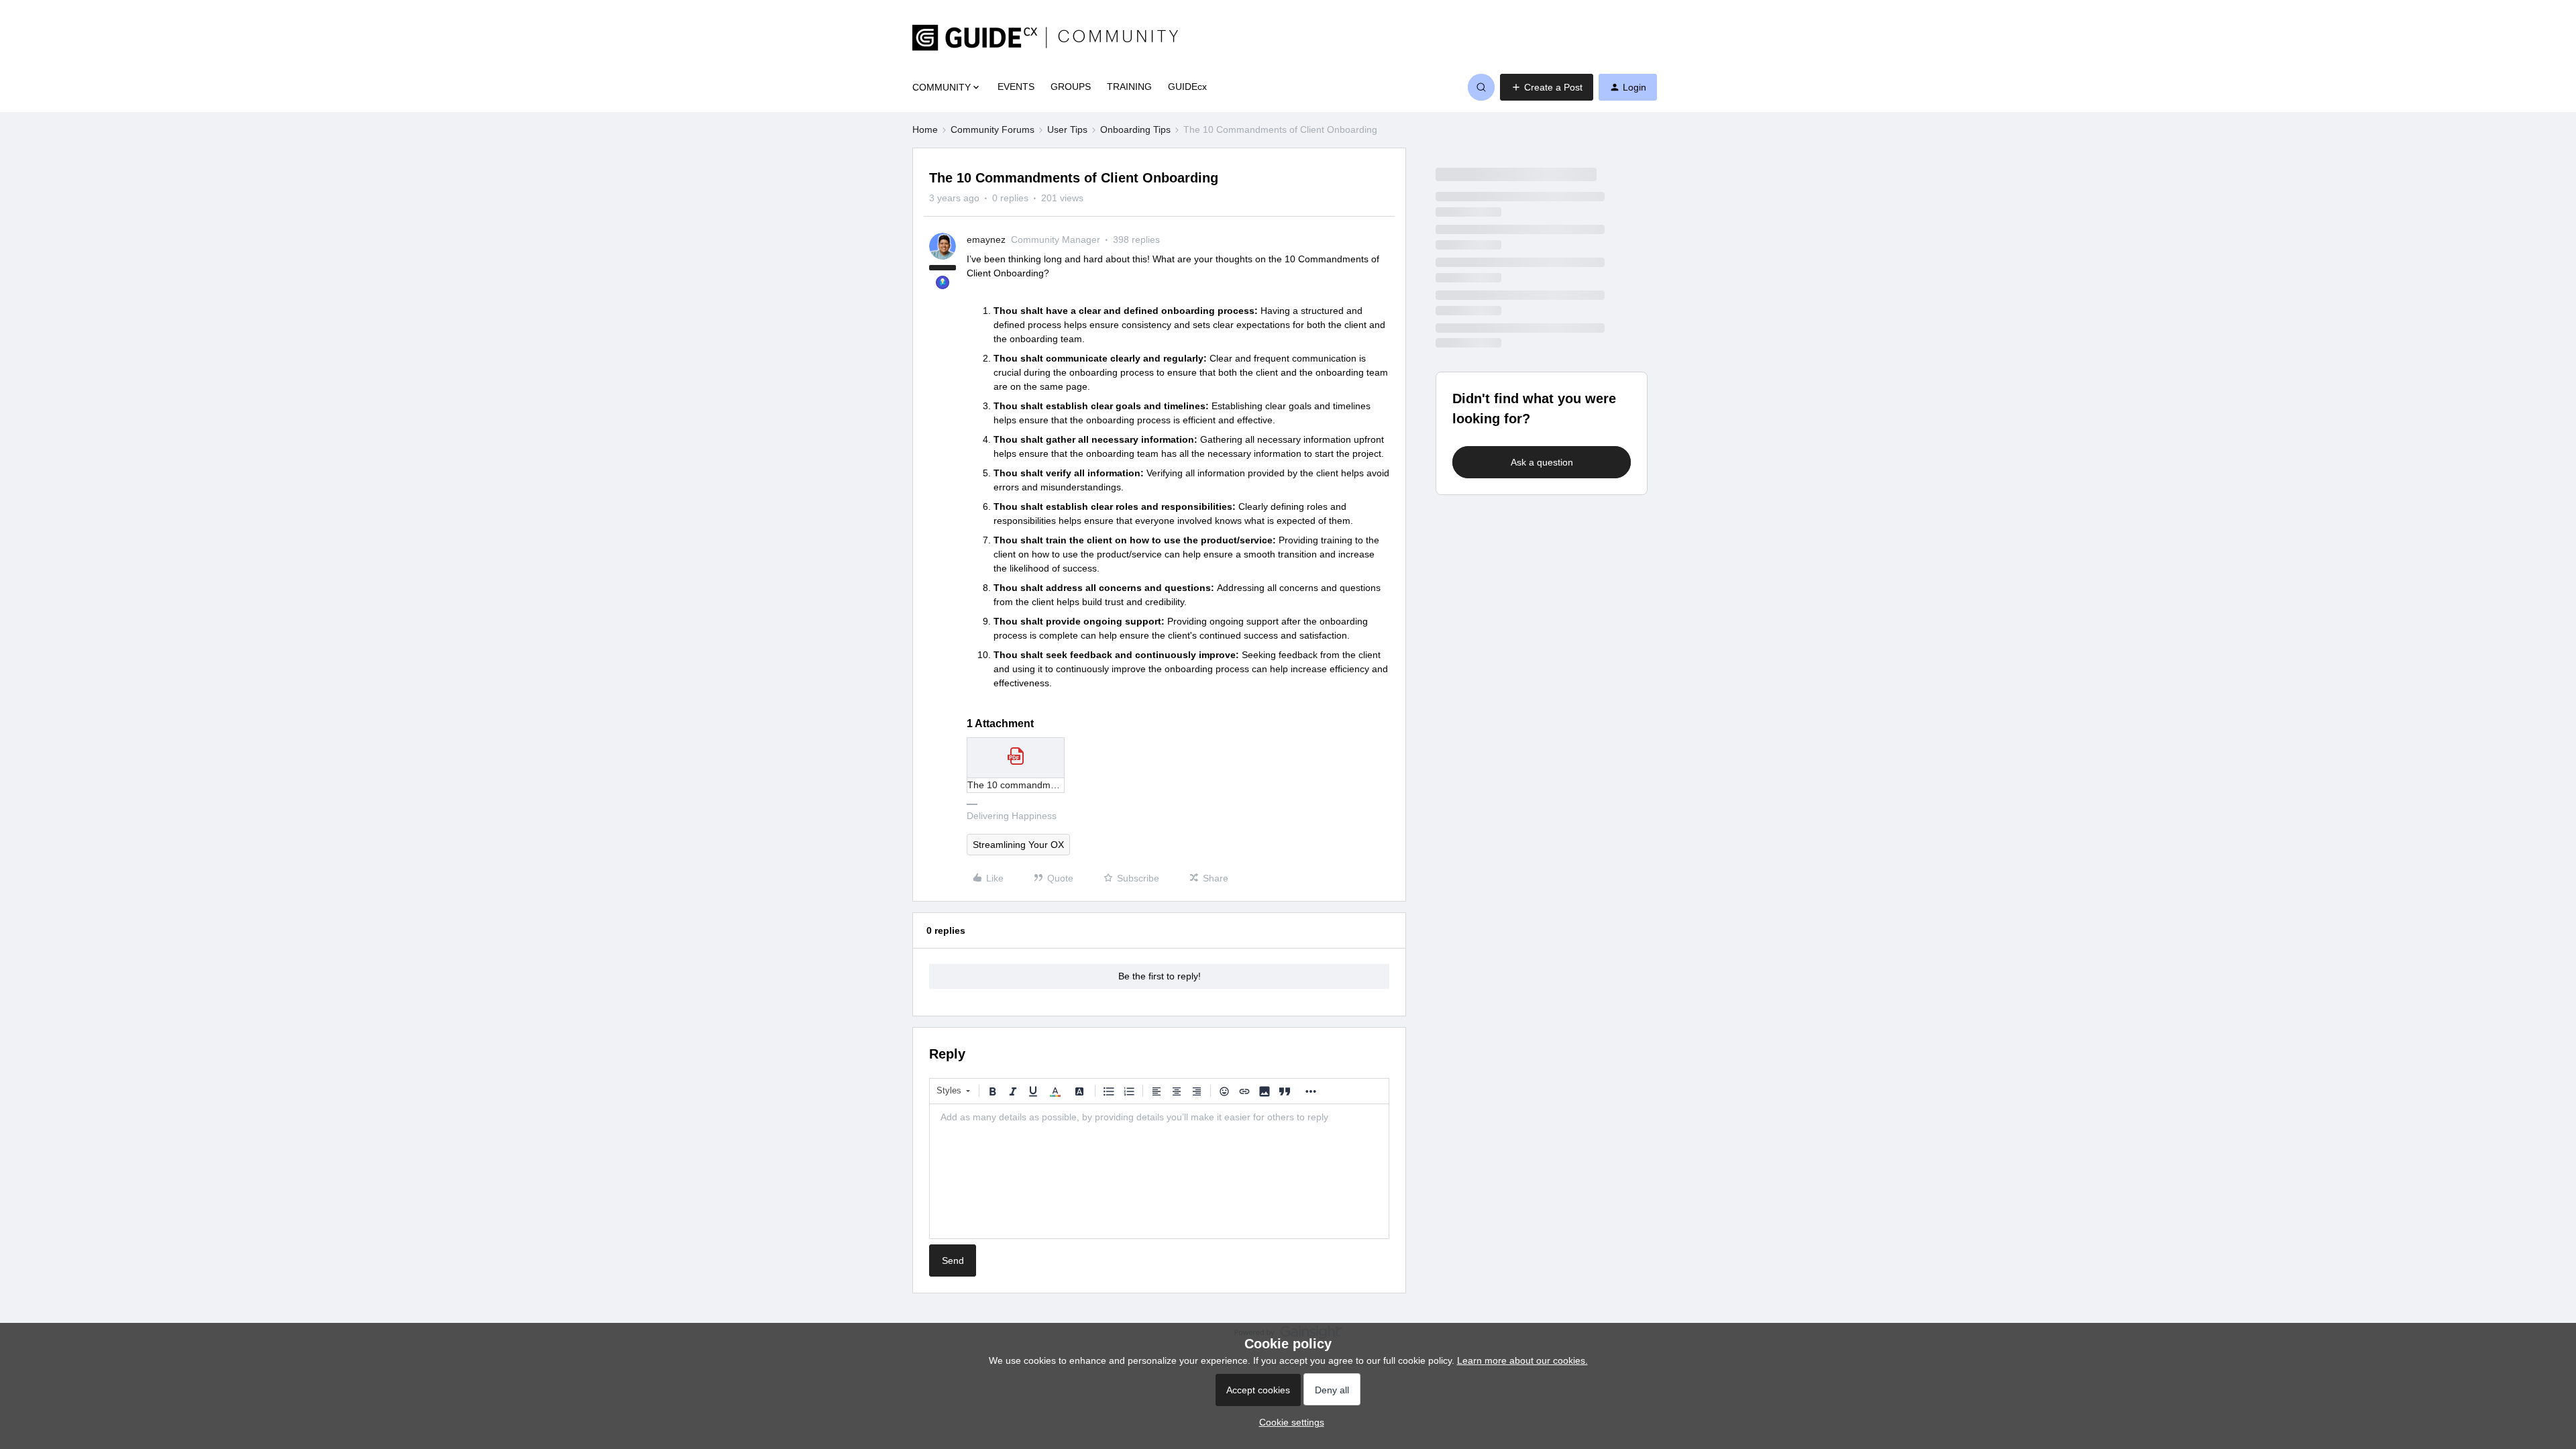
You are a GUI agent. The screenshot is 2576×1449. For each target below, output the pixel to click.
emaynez (986, 239)
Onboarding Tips (1135, 129)
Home (925, 129)
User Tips (1067, 129)
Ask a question (1542, 462)
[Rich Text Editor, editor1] (1159, 1171)
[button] (1547, 87)
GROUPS (1071, 87)
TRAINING (1129, 87)
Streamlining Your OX (1018, 845)
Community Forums (992, 129)
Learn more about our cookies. (1522, 1360)
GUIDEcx (1187, 87)
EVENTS (1016, 87)
